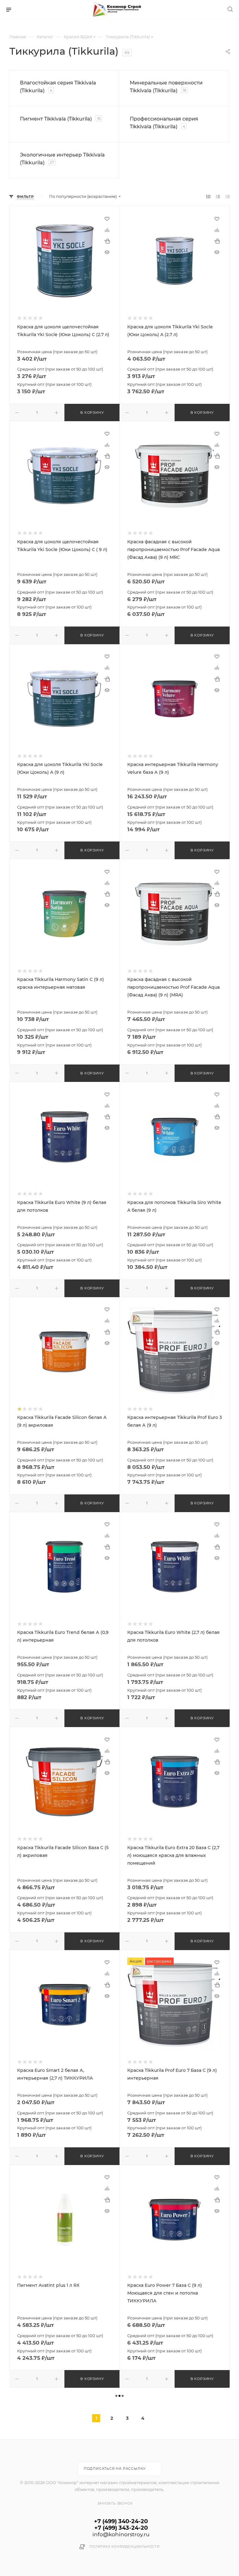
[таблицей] (228, 196)
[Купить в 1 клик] (107, 241)
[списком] (218, 196)
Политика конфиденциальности (124, 2547)
